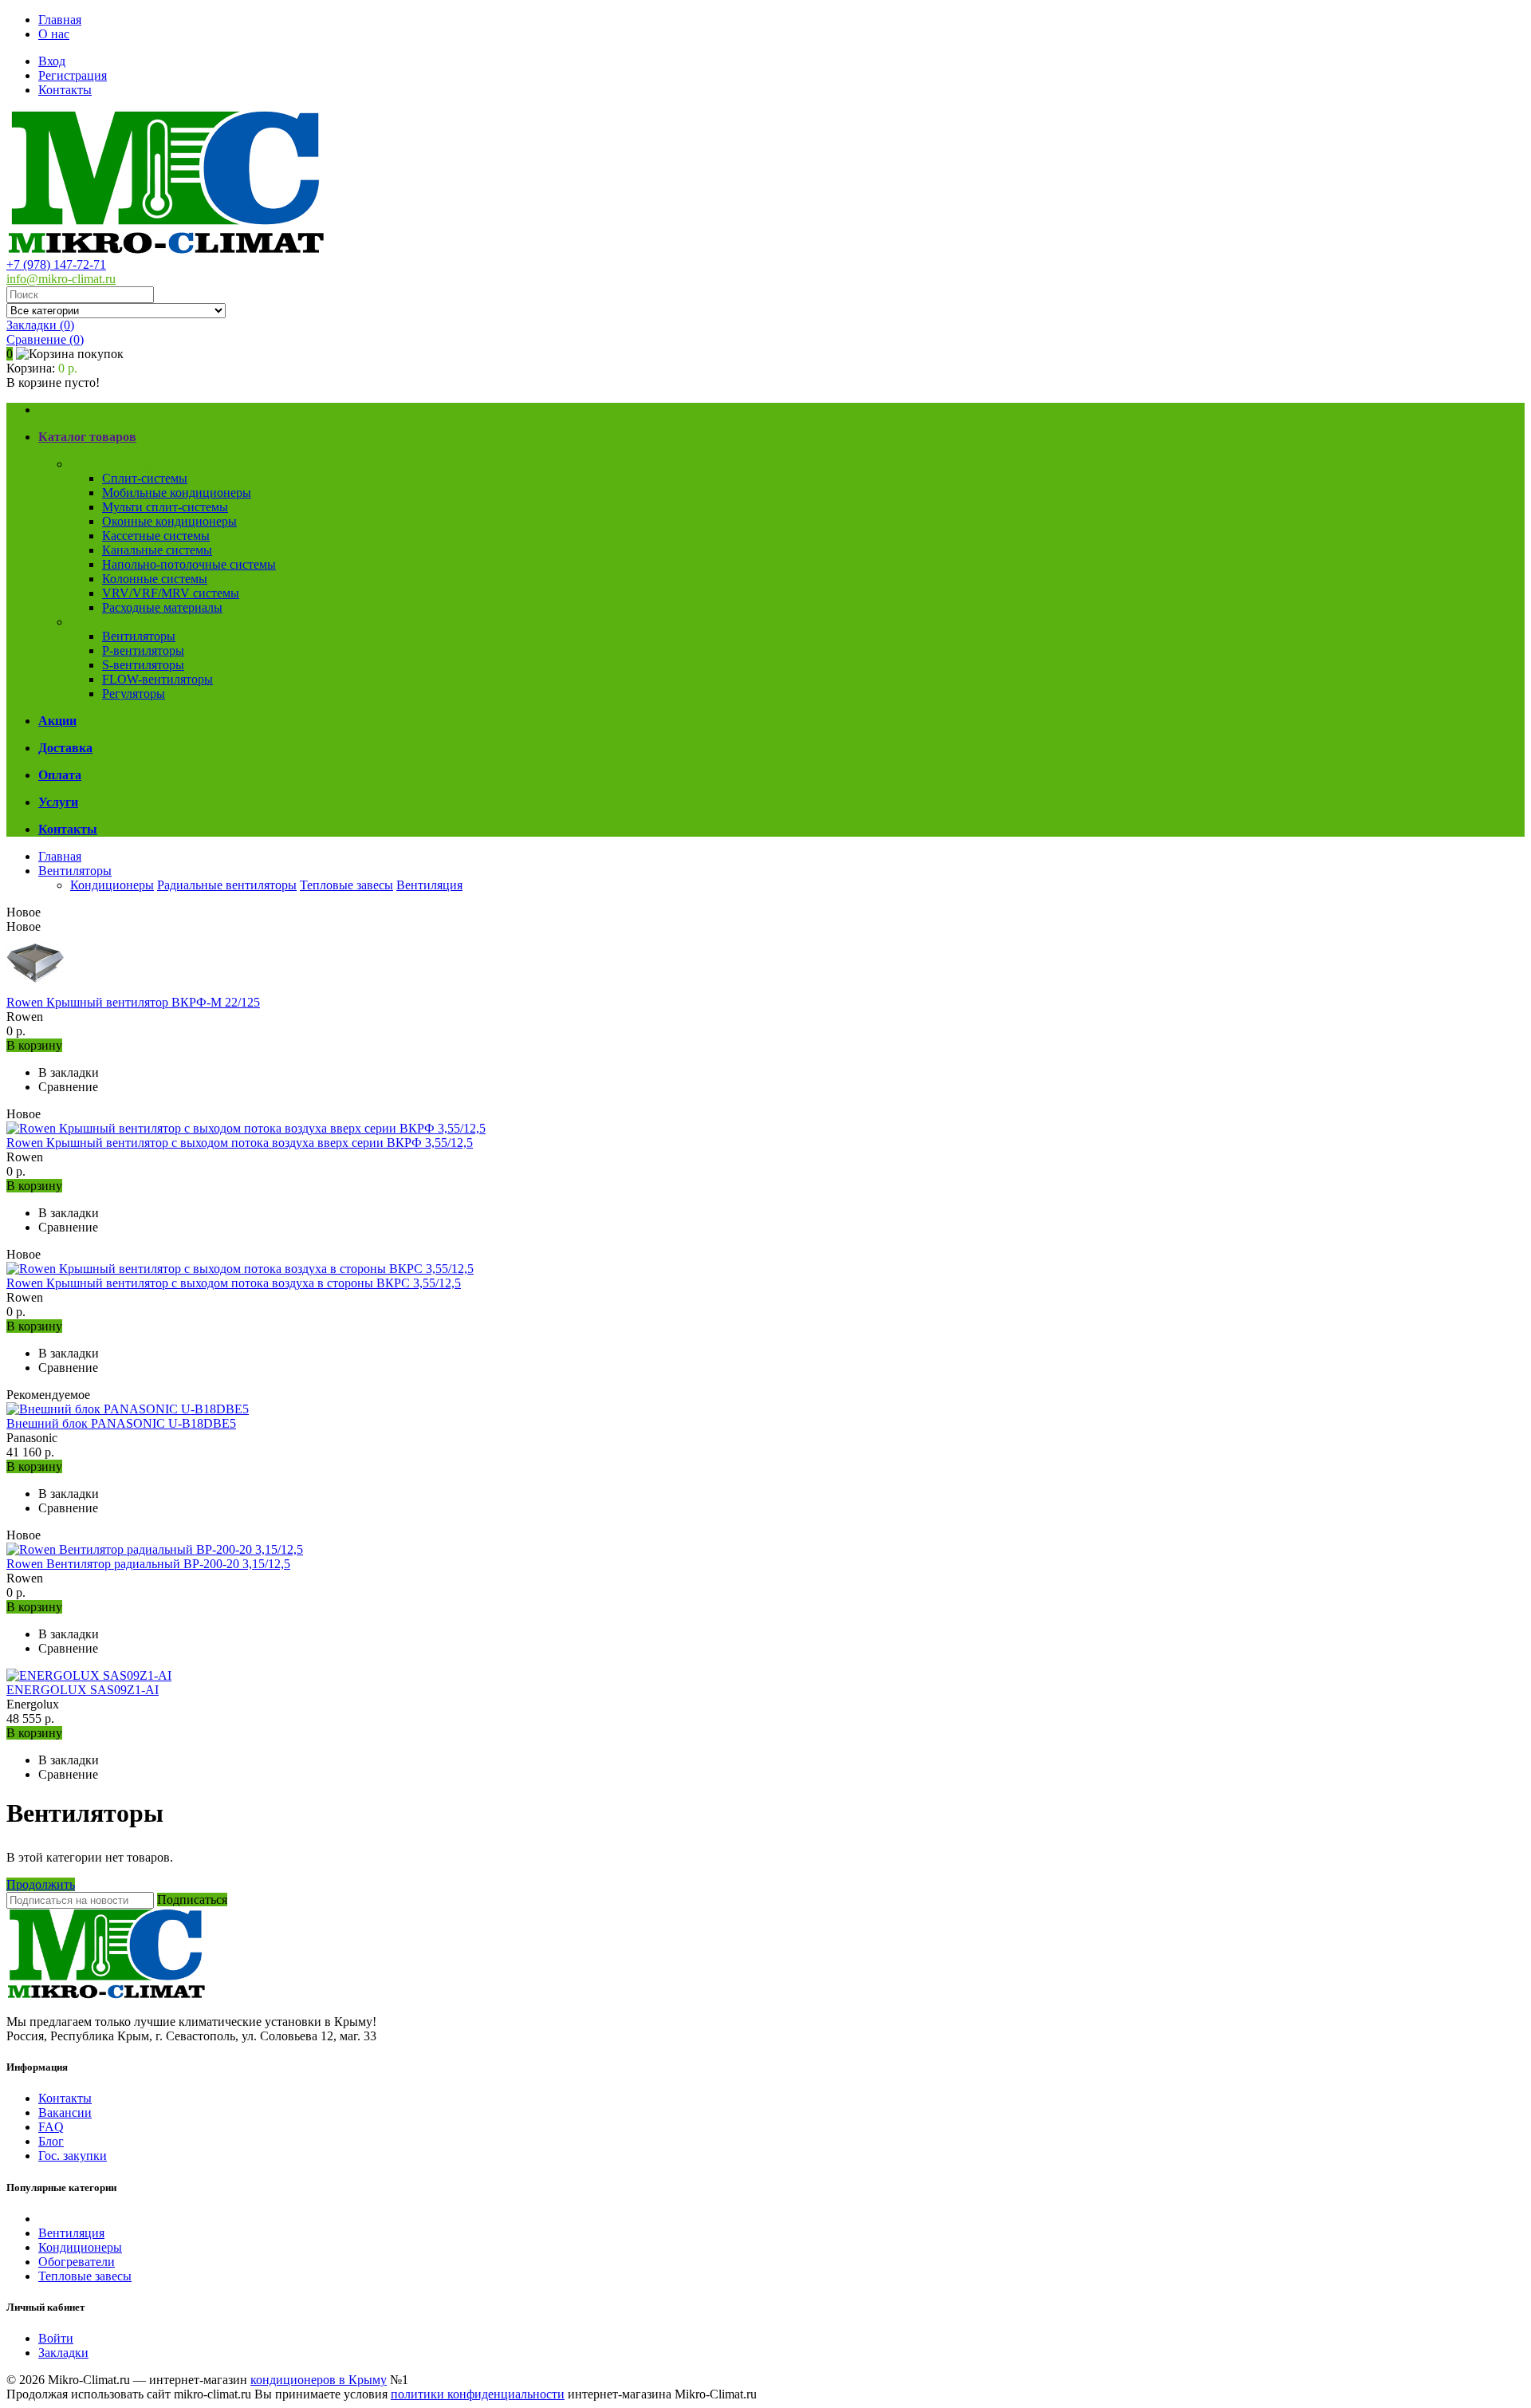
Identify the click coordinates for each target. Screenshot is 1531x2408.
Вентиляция (103, 622)
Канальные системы (157, 550)
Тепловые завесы (346, 885)
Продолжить (41, 1884)
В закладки (69, 1072)
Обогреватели (77, 2262)
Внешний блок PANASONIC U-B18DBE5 (121, 1423)
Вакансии (65, 2112)
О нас (54, 34)
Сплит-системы (145, 478)
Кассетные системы (156, 536)
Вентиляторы (139, 636)
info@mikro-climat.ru (61, 279)
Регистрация (73, 75)
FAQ (51, 2127)
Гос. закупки (73, 2156)
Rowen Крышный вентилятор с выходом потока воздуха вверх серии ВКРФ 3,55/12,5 (240, 1143)
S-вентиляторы (143, 665)
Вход (52, 61)
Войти (56, 2338)
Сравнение (45, 339)
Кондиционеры (112, 464)
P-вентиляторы (143, 650)
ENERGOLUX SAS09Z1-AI (83, 1690)
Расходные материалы (162, 607)
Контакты (65, 90)
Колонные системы (155, 579)
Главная (60, 20)
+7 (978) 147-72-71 (56, 264)
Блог (51, 2141)
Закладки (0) (40, 325)
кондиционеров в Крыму (319, 2380)
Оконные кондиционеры (169, 521)
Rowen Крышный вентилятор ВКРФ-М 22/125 (133, 1002)
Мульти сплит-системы (165, 507)
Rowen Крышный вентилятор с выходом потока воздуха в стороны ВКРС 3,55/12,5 (234, 1283)
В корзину (34, 1045)
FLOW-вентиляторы (157, 679)
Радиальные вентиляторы (227, 885)
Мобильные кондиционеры (177, 493)
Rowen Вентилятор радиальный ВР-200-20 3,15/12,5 (148, 1564)
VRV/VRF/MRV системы (171, 593)
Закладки (63, 2353)
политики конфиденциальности (478, 2394)
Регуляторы (134, 694)
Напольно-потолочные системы (189, 564)
